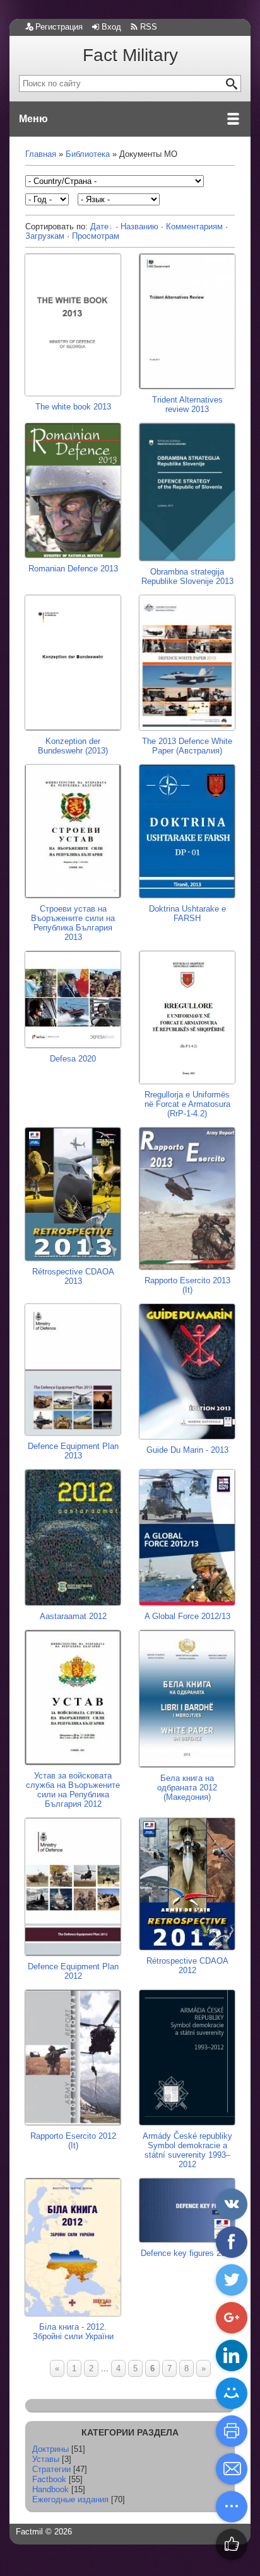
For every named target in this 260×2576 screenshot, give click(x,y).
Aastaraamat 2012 (73, 1616)
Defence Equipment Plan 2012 (73, 1971)
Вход (111, 27)
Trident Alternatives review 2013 (187, 404)
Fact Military (130, 55)
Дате (99, 226)
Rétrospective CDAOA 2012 (187, 1966)
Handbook (50, 2489)
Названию (139, 226)
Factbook (49, 2479)
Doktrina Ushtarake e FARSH (187, 913)
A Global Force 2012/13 (187, 1616)
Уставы (46, 2459)
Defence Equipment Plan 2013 (73, 1451)
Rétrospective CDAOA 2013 (73, 1276)
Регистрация (59, 27)
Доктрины (50, 2449)
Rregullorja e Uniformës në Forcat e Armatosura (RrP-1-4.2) (187, 1104)
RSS (149, 27)
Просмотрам (96, 236)
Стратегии (51, 2469)
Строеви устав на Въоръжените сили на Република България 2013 (73, 923)
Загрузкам (45, 236)
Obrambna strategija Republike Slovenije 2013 (187, 576)
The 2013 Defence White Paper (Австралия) (187, 746)
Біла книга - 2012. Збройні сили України (73, 2332)
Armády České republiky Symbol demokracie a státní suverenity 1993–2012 (187, 2150)
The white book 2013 (73, 407)
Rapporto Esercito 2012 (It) (73, 2140)
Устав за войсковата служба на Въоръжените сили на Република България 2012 (73, 1790)
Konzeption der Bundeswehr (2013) (73, 746)
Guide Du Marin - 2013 (187, 1450)
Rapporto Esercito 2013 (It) (187, 1285)
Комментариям (194, 226)
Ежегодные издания (70, 2499)
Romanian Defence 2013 (73, 568)
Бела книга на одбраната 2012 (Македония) (187, 1788)
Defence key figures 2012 (187, 2253)
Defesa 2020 (73, 1059)
